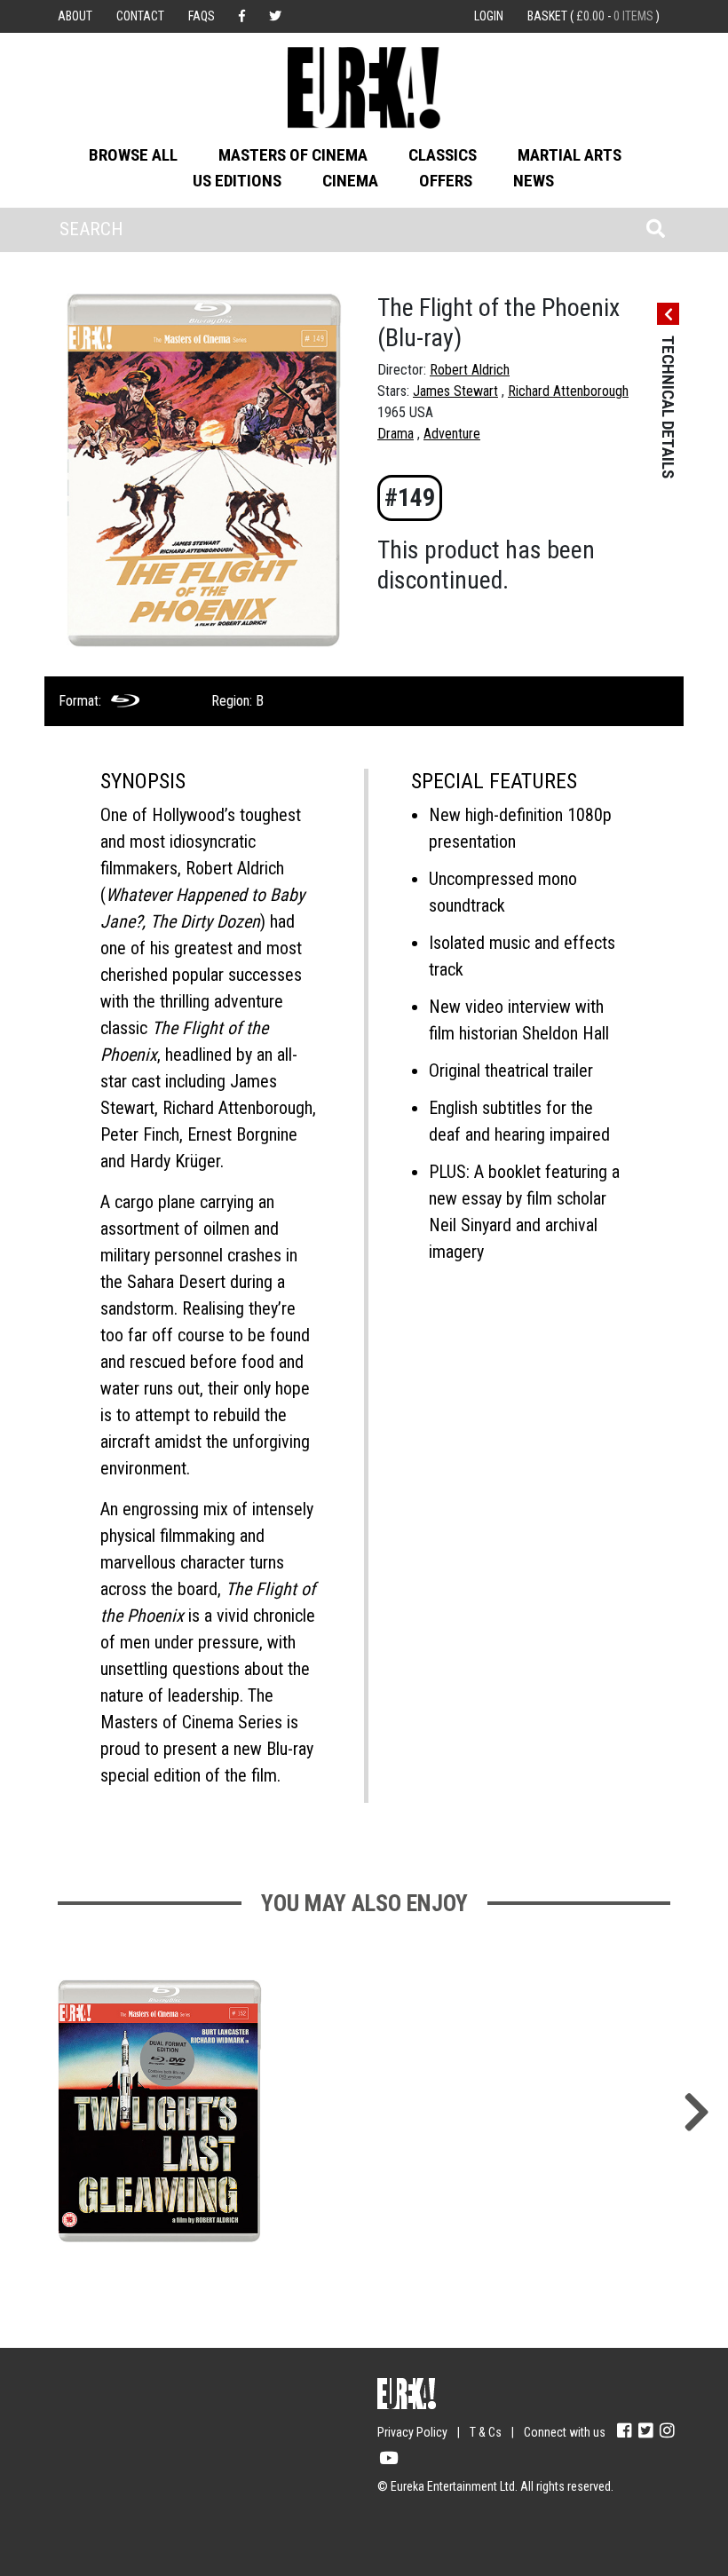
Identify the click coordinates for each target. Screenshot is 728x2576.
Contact (140, 16)
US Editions (237, 181)
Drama (396, 434)
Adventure (452, 434)
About (75, 16)
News (534, 181)
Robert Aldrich (470, 370)
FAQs (202, 16)
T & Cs (486, 2432)
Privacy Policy (412, 2432)
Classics (443, 155)
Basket (593, 16)
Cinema (350, 181)
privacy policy (213, 2524)
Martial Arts (570, 155)
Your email (89, 2421)
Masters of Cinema (293, 155)
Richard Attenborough (568, 391)
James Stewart (455, 391)
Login (489, 16)
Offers (446, 181)
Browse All (133, 155)
